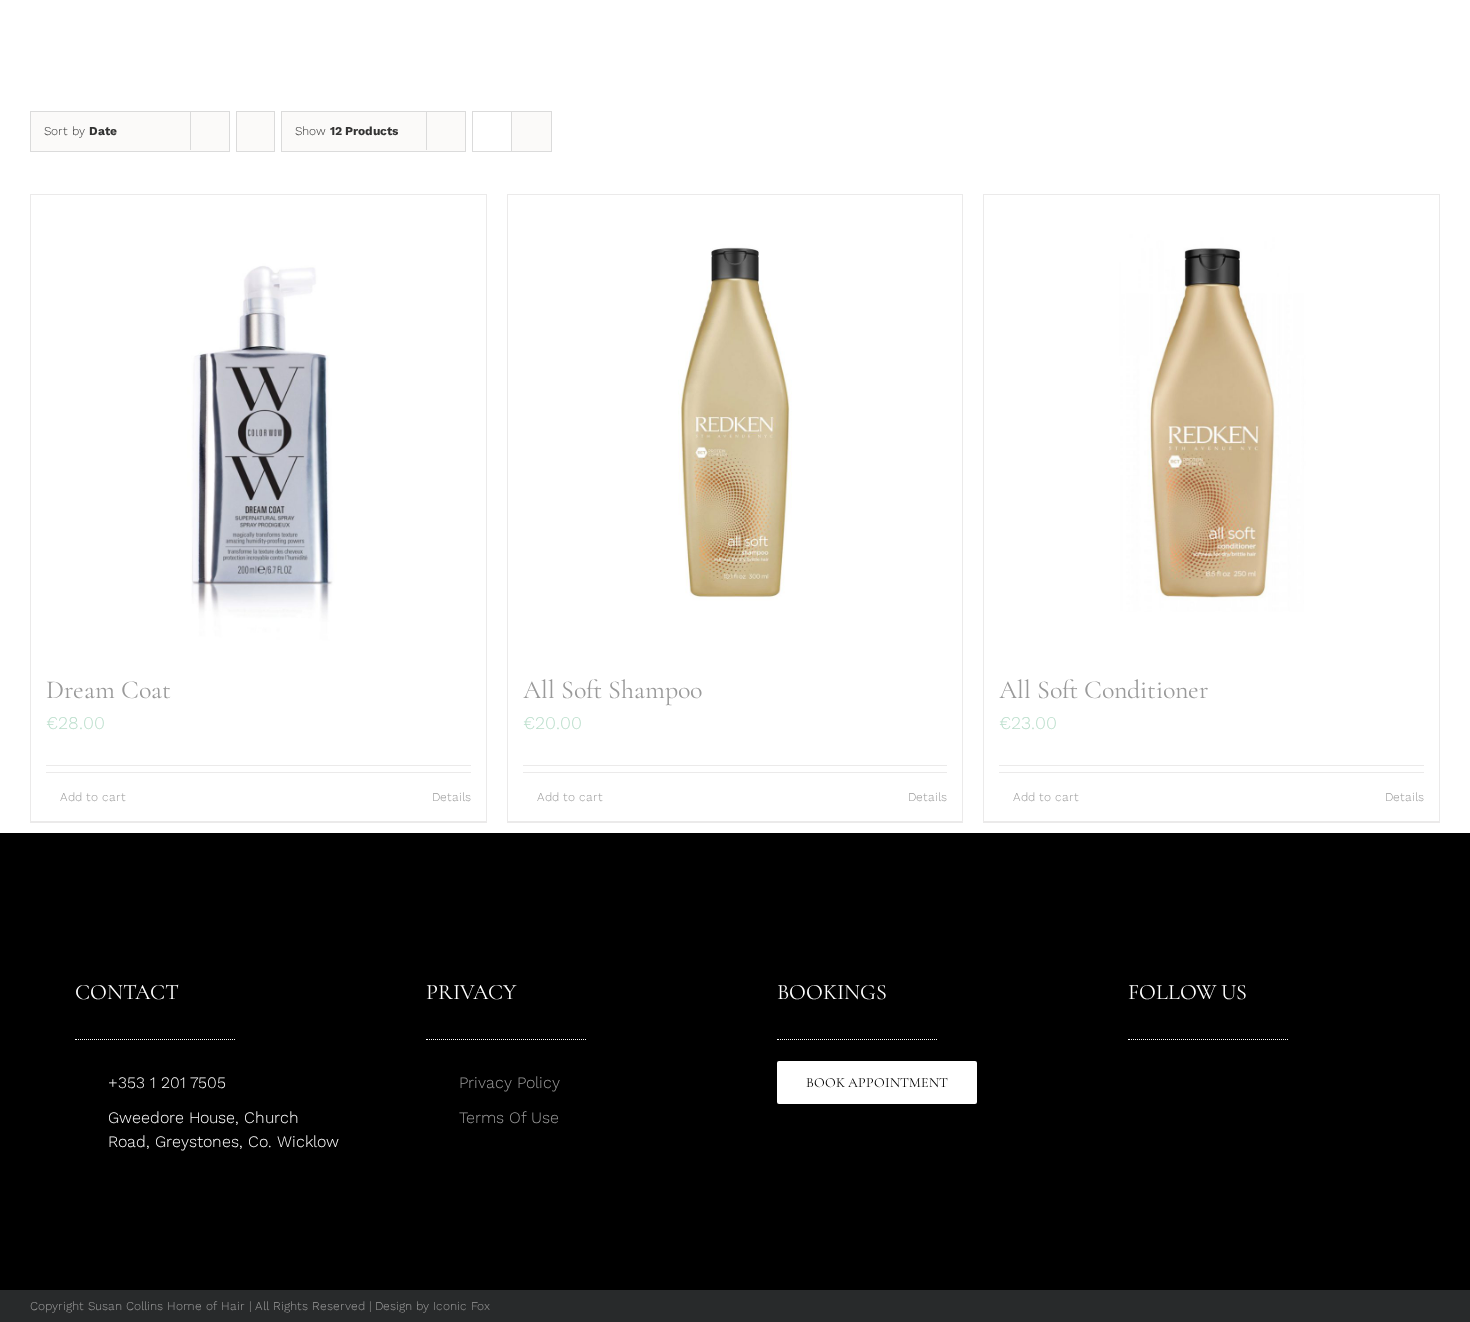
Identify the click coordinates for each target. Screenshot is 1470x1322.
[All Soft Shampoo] (735, 422)
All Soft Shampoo (612, 689)
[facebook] (1135, 1070)
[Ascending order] (255, 131)
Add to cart (93, 797)
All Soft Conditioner (1103, 689)
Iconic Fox (461, 1306)
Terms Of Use (509, 1117)
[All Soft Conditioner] (1211, 422)
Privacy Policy (509, 1082)
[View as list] (531, 131)
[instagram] (1169, 1070)
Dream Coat (108, 689)
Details (451, 797)
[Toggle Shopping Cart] (1357, 55)
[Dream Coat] (258, 422)
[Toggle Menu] (1425, 55)
